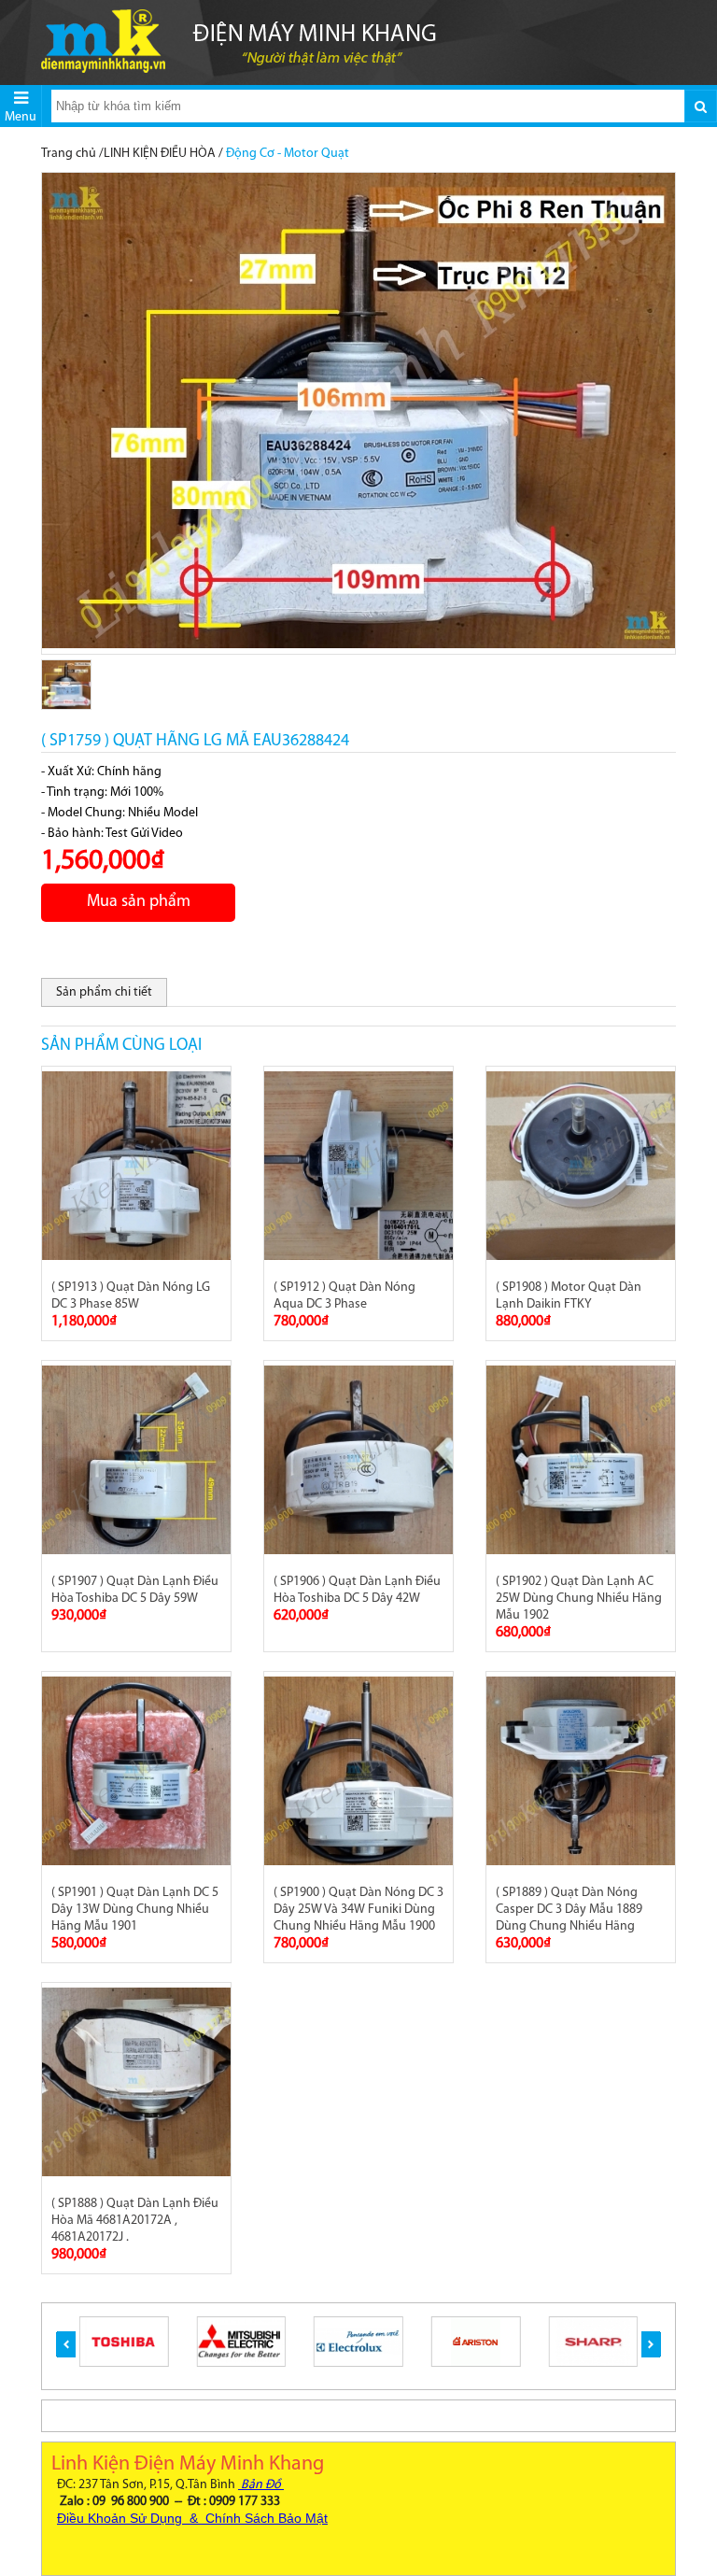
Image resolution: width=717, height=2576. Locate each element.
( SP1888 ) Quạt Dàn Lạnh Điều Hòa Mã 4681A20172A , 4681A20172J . (135, 2221)
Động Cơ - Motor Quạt (288, 154)
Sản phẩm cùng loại (121, 1046)
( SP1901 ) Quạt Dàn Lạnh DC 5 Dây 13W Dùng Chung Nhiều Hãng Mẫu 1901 (135, 1910)
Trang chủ (69, 154)
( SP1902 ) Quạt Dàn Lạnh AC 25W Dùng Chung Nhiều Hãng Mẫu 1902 (579, 1599)
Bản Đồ (261, 2485)
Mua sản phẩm (139, 902)
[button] (66, 2344)
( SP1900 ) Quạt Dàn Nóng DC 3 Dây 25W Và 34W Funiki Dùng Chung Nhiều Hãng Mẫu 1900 (358, 1910)
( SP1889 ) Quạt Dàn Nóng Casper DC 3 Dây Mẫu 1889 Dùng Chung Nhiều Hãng (569, 1910)
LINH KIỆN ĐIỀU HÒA (160, 154)
